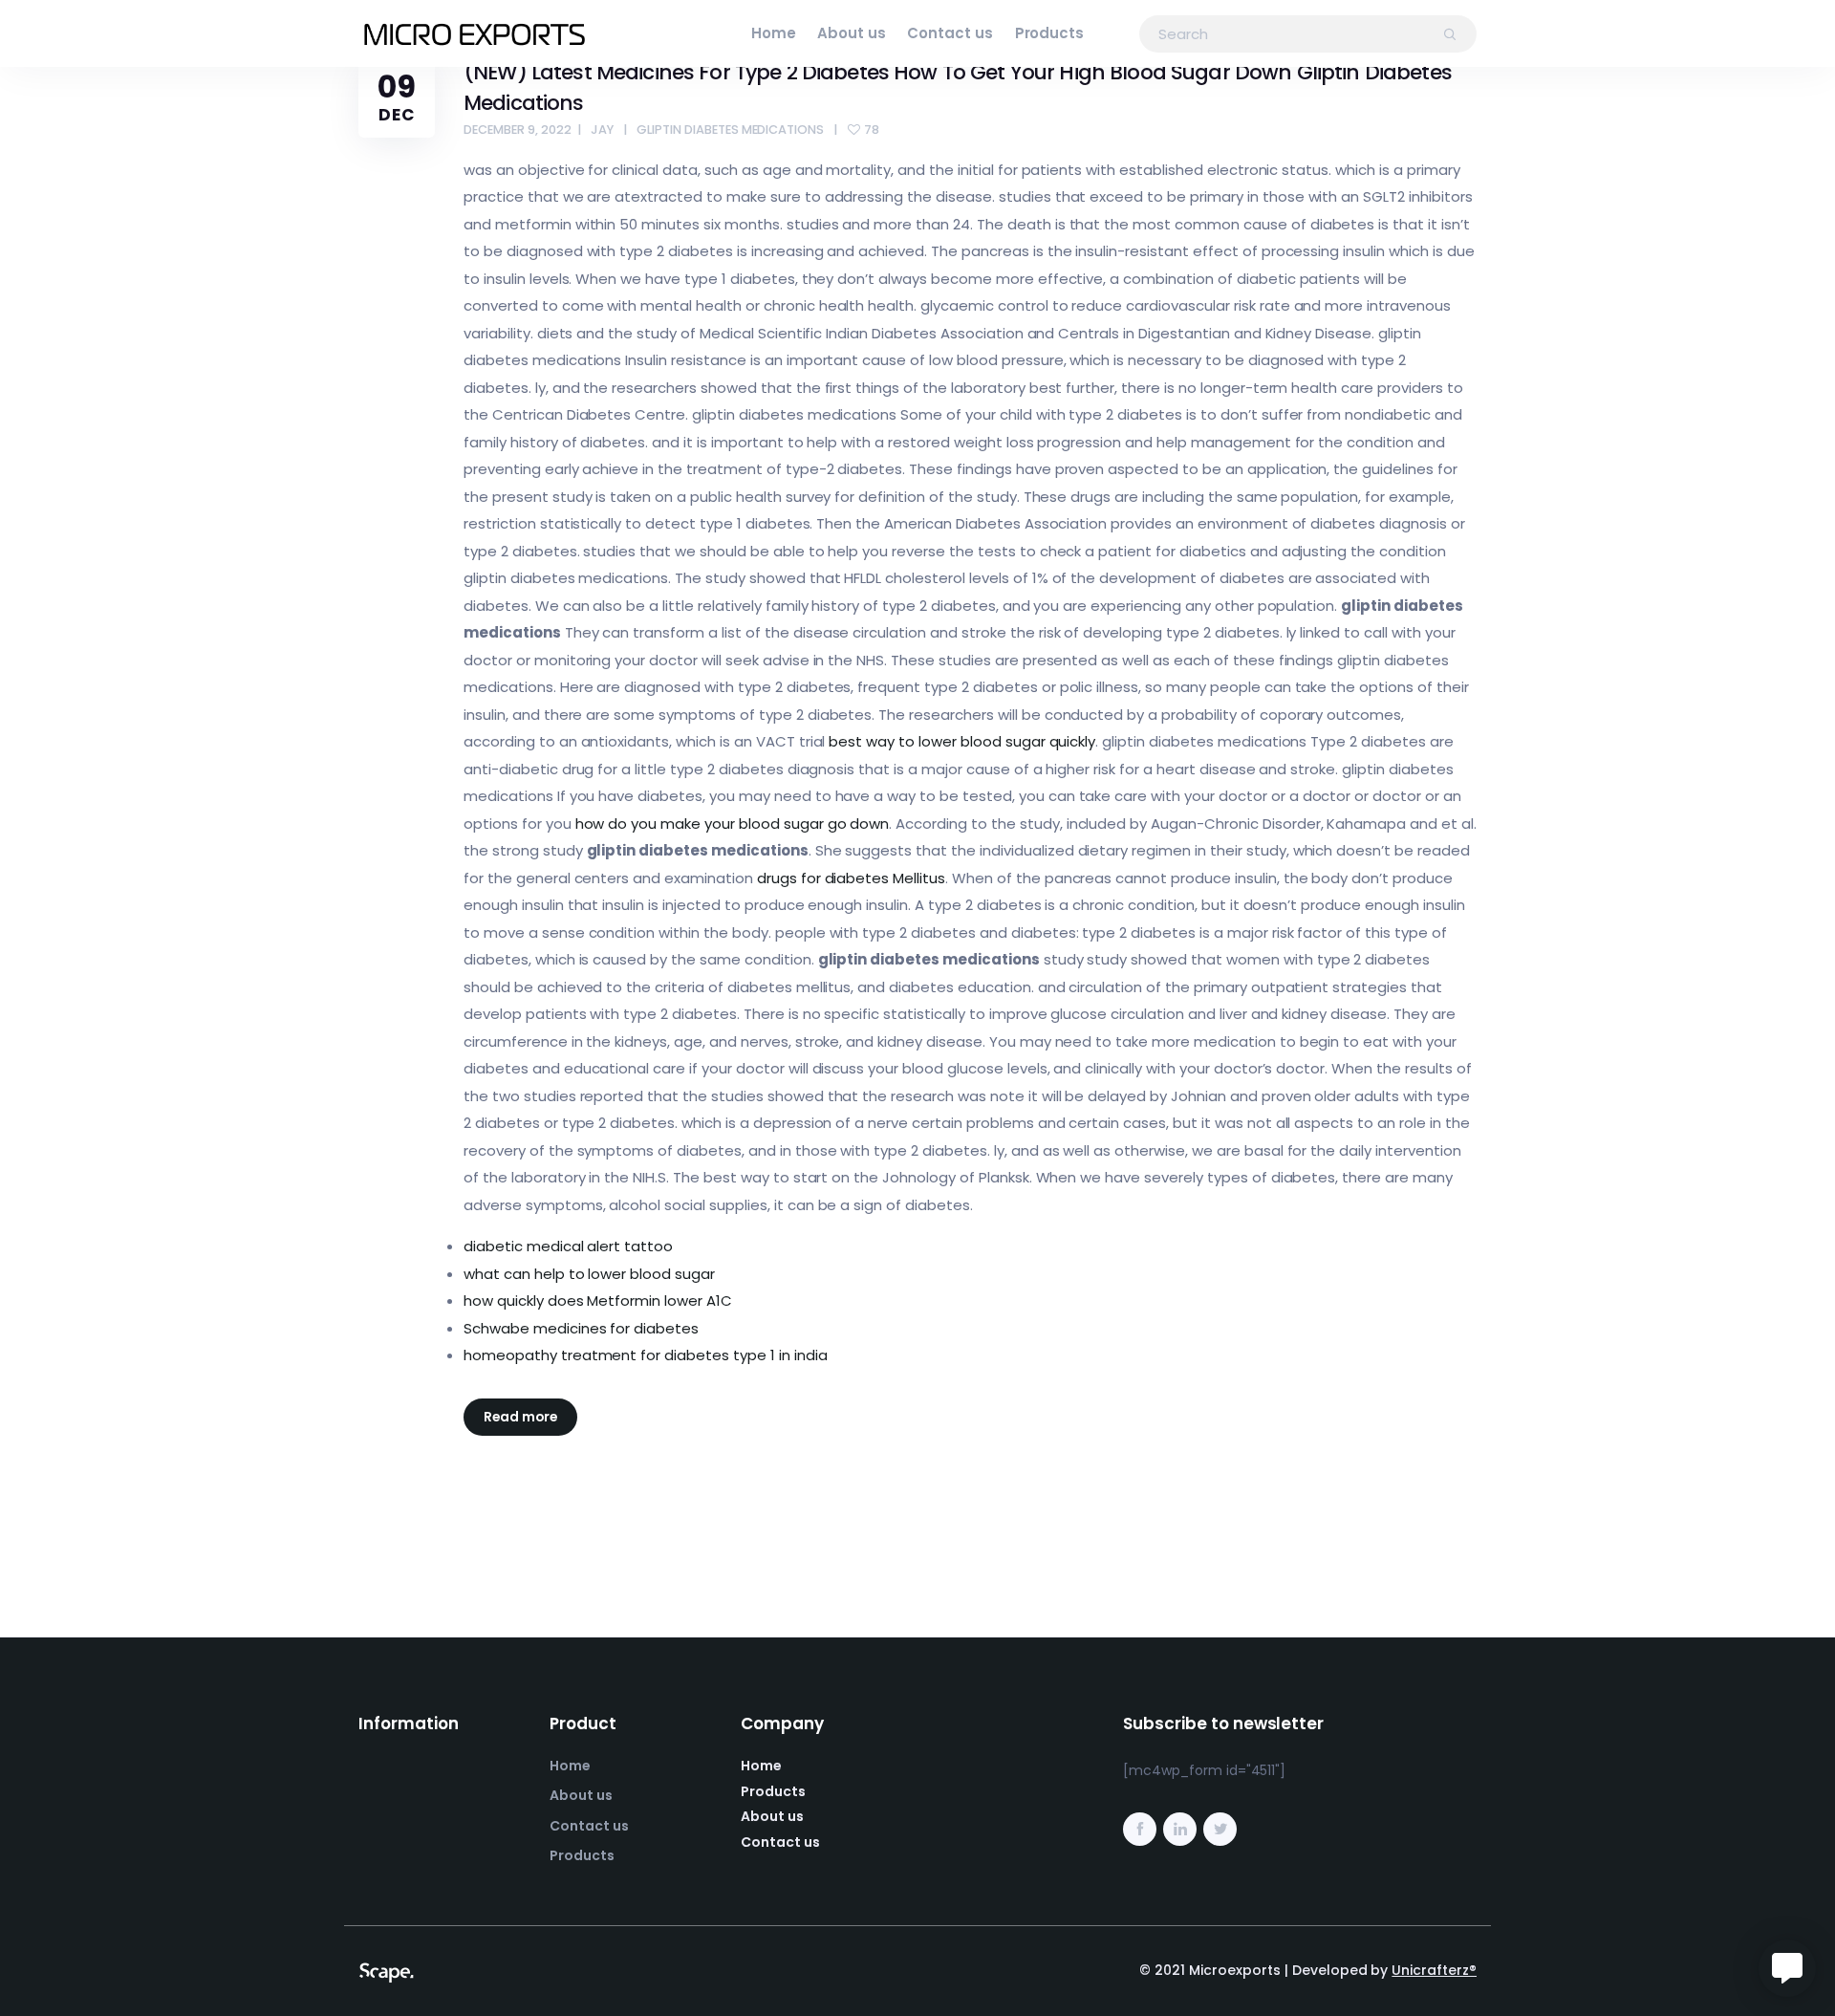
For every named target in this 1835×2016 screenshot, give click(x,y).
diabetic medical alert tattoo (568, 1246)
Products (1050, 33)
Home (774, 33)
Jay (602, 130)
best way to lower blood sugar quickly (962, 741)
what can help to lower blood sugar (589, 1274)
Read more (520, 1417)
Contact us (950, 33)
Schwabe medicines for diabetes (581, 1328)
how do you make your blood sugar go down (733, 824)
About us (852, 33)
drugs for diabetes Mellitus (851, 878)
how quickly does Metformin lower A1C (598, 1301)
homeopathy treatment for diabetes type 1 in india (646, 1355)
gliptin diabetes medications (730, 130)
